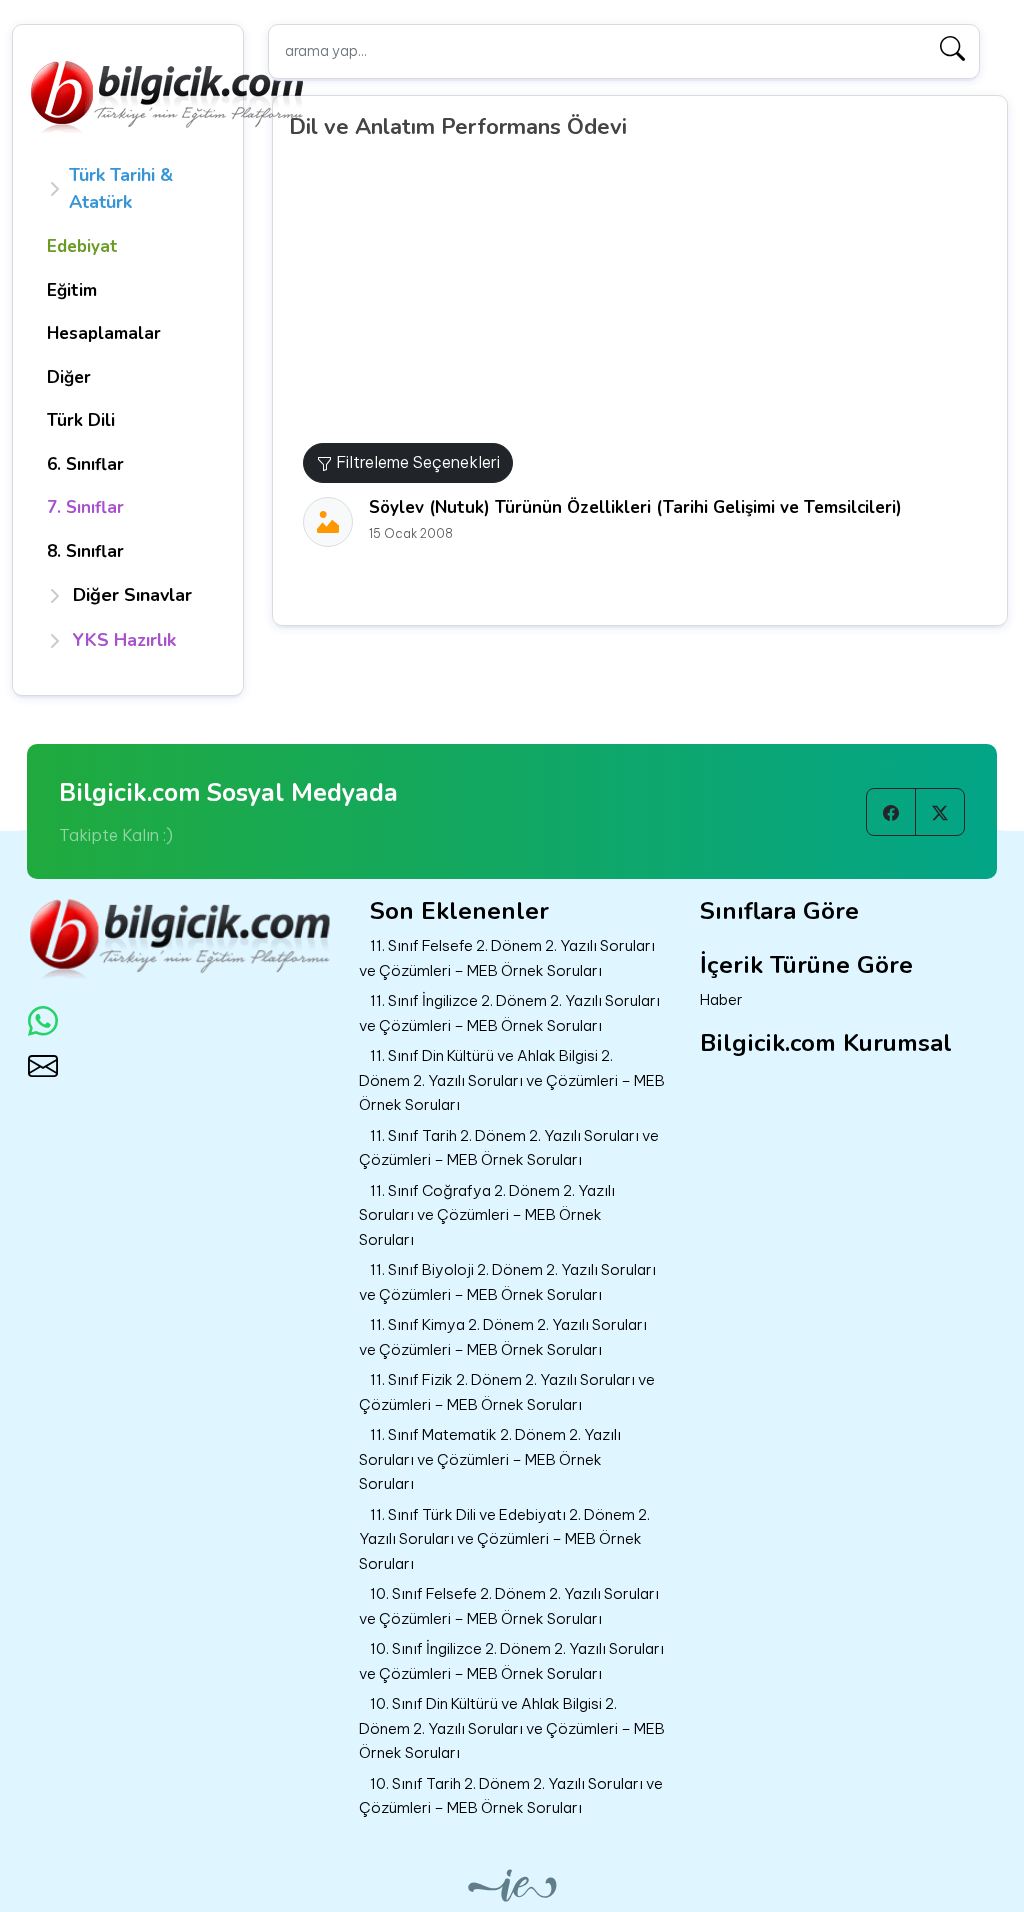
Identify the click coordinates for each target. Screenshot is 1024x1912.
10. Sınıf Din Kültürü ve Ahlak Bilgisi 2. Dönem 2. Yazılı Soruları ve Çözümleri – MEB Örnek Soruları (512, 1728)
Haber (721, 999)
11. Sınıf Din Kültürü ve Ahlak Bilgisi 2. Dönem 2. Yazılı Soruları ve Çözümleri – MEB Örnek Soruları (512, 1080)
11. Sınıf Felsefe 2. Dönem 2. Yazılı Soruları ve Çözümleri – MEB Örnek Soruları (507, 958)
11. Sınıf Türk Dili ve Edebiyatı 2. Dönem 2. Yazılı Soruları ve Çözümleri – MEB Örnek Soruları (504, 1539)
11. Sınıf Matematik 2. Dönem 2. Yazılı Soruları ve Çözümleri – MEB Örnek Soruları (490, 1459)
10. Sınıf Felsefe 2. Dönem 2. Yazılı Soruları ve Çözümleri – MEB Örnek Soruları (509, 1606)
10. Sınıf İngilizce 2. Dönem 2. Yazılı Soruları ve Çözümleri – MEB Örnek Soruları (511, 1661)
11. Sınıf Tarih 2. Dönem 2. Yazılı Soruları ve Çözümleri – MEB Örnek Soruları (509, 1148)
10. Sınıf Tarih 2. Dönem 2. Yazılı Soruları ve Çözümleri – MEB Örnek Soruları (511, 1796)
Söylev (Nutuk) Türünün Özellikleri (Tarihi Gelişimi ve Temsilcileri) (635, 507)
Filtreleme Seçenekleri (416, 462)
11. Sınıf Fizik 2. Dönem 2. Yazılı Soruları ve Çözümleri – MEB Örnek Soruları (507, 1392)
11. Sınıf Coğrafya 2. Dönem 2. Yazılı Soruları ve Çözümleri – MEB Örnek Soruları (487, 1215)
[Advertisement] (647, 293)
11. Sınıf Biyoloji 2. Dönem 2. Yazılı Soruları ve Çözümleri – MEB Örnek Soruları (507, 1282)
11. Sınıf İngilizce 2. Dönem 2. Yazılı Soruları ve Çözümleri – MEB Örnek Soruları (509, 1013)
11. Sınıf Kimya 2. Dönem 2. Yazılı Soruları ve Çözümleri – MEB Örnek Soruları (503, 1337)
